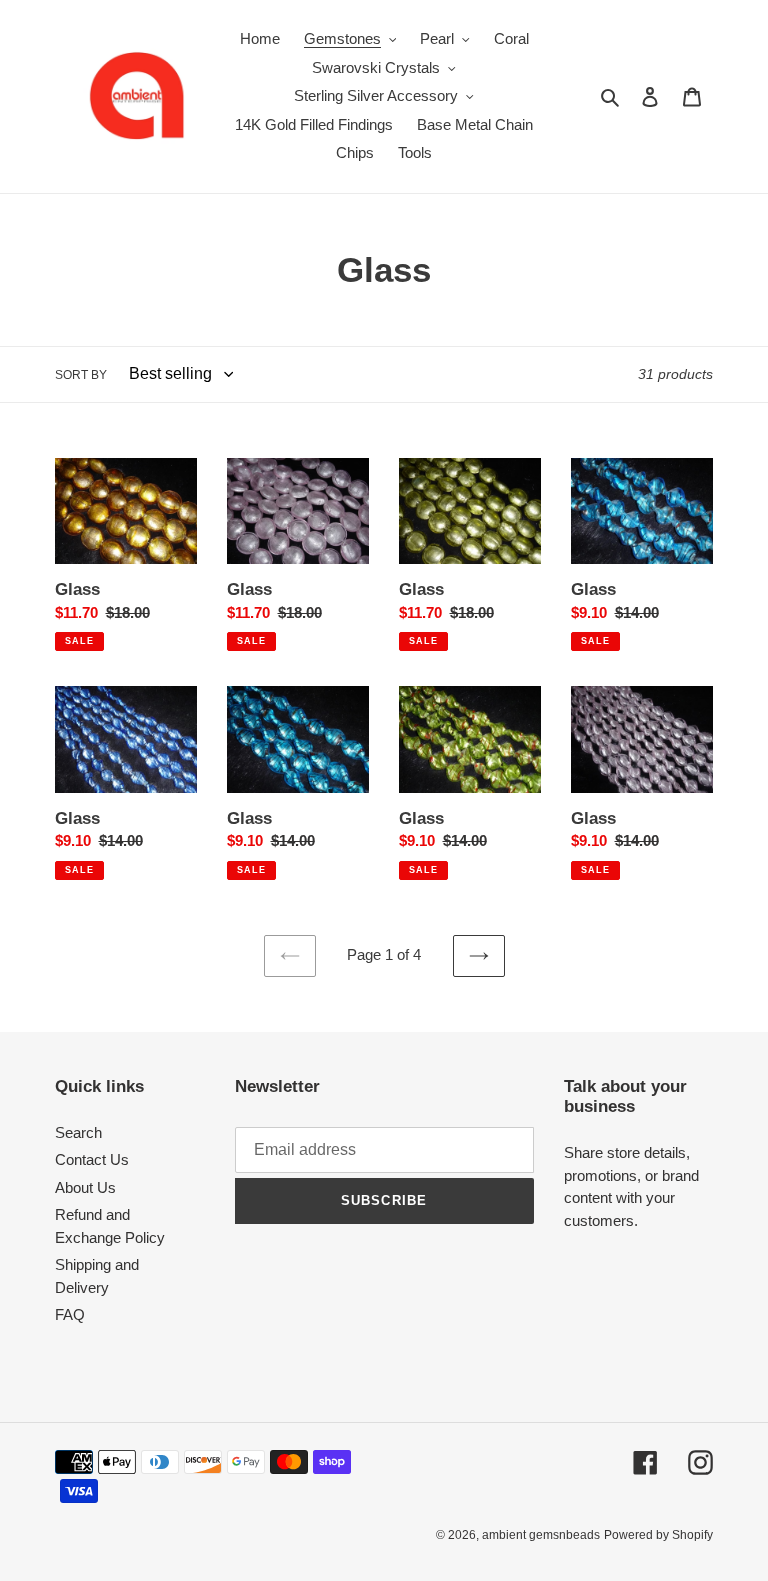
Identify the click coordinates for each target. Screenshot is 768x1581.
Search (78, 1132)
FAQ (70, 1314)
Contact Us (92, 1159)
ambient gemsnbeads (541, 1535)
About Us (85, 1187)
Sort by (81, 375)
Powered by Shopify (658, 1535)
